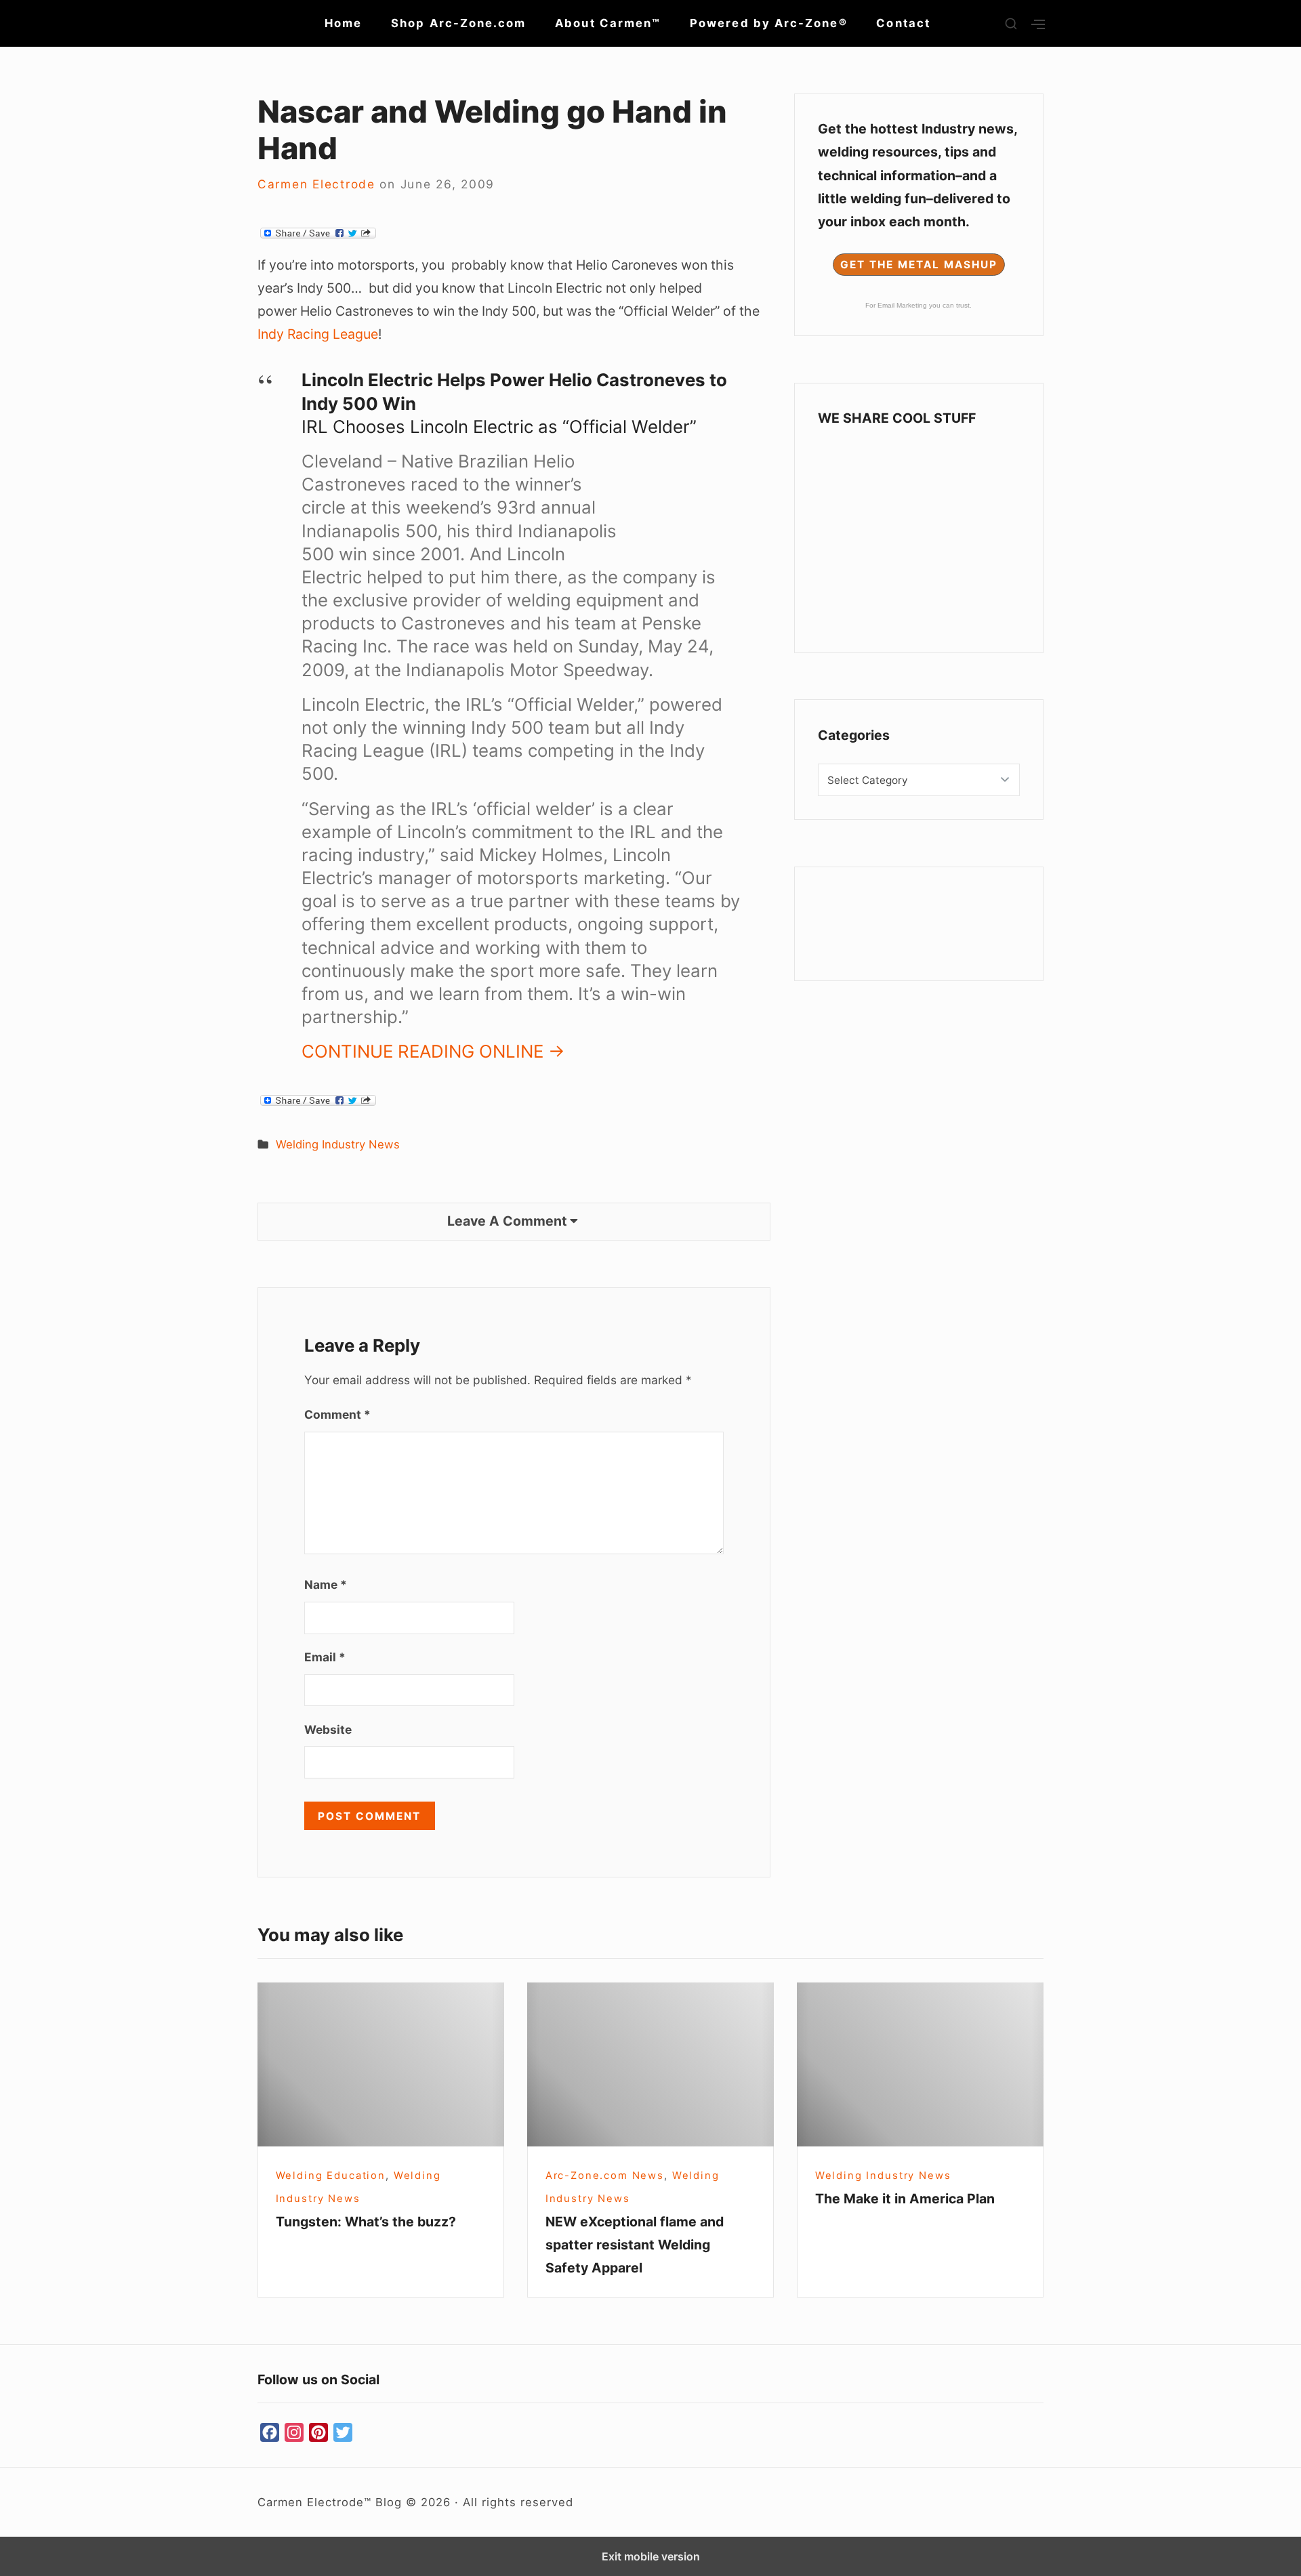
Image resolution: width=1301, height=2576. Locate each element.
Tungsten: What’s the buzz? (366, 2222)
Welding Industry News (338, 1144)
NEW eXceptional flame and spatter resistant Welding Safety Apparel (635, 2245)
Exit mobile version (651, 2556)
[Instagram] (294, 2433)
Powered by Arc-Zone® (769, 23)
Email (325, 1657)
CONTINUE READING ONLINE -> (433, 1051)
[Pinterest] (318, 2433)
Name (326, 1584)
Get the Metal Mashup (919, 265)
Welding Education (331, 2176)
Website (328, 1729)
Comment (337, 1414)
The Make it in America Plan (905, 2199)
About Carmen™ (608, 23)
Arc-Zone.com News (605, 2176)
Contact (903, 23)
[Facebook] (270, 2433)
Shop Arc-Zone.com (458, 23)
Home (343, 23)
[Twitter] (343, 2433)
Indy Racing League (318, 334)
